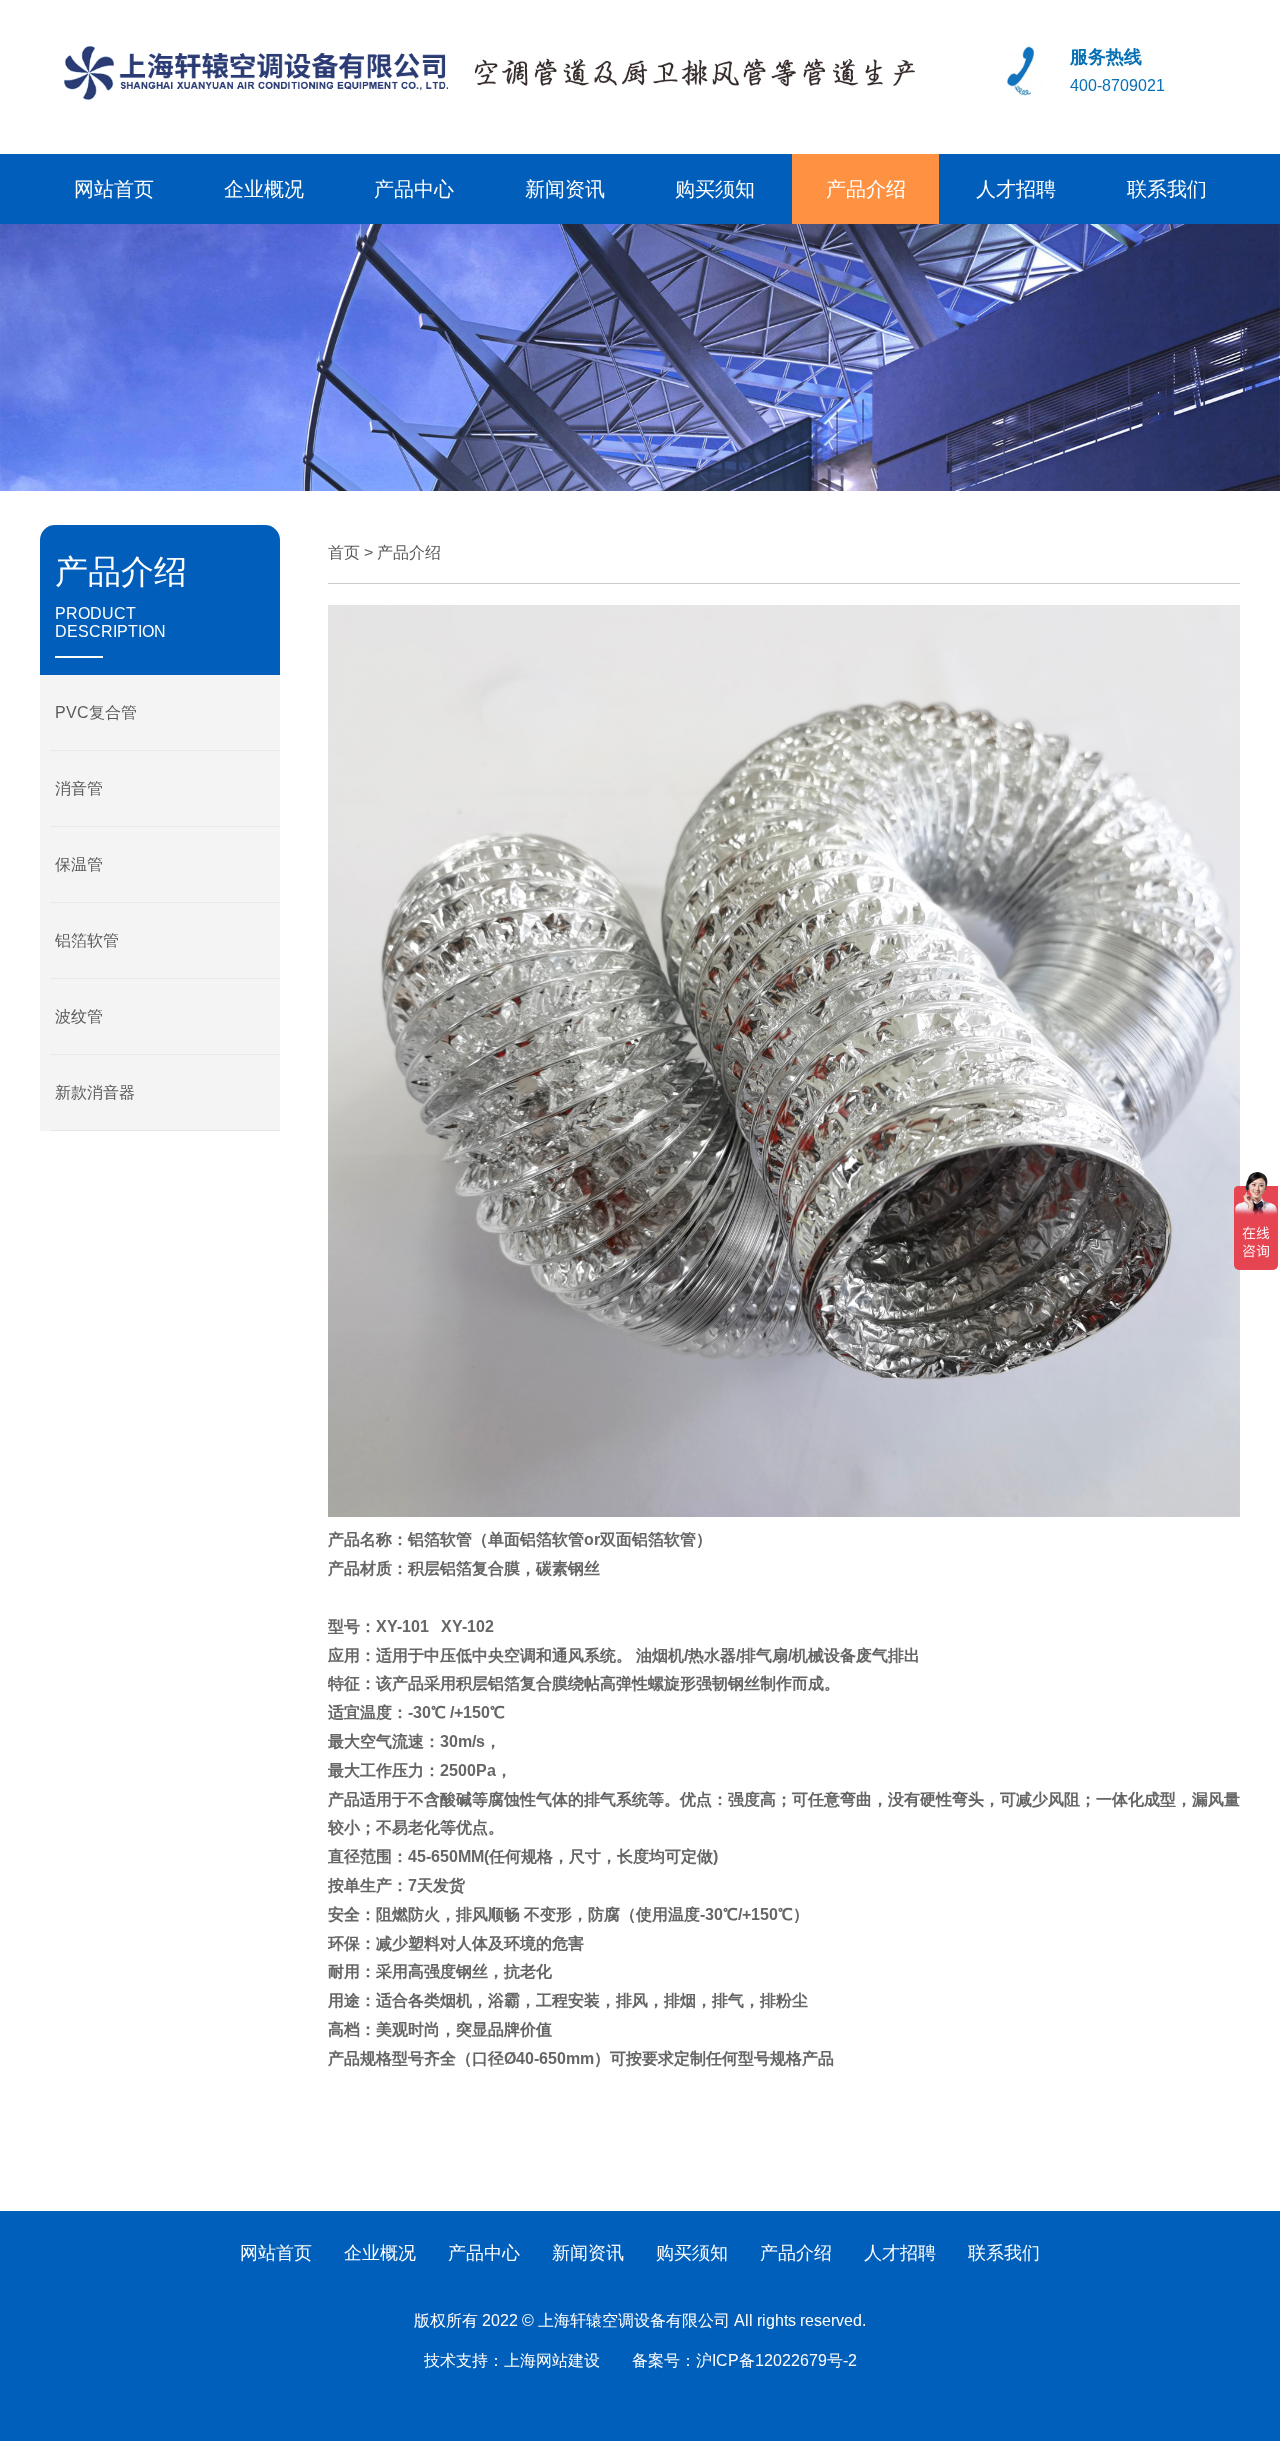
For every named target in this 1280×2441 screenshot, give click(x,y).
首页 (344, 552)
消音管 (79, 788)
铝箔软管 (87, 940)
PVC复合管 (96, 712)
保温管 (79, 864)
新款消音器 (95, 1092)
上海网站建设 (552, 2360)
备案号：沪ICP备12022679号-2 (744, 2360)
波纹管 (79, 1016)
